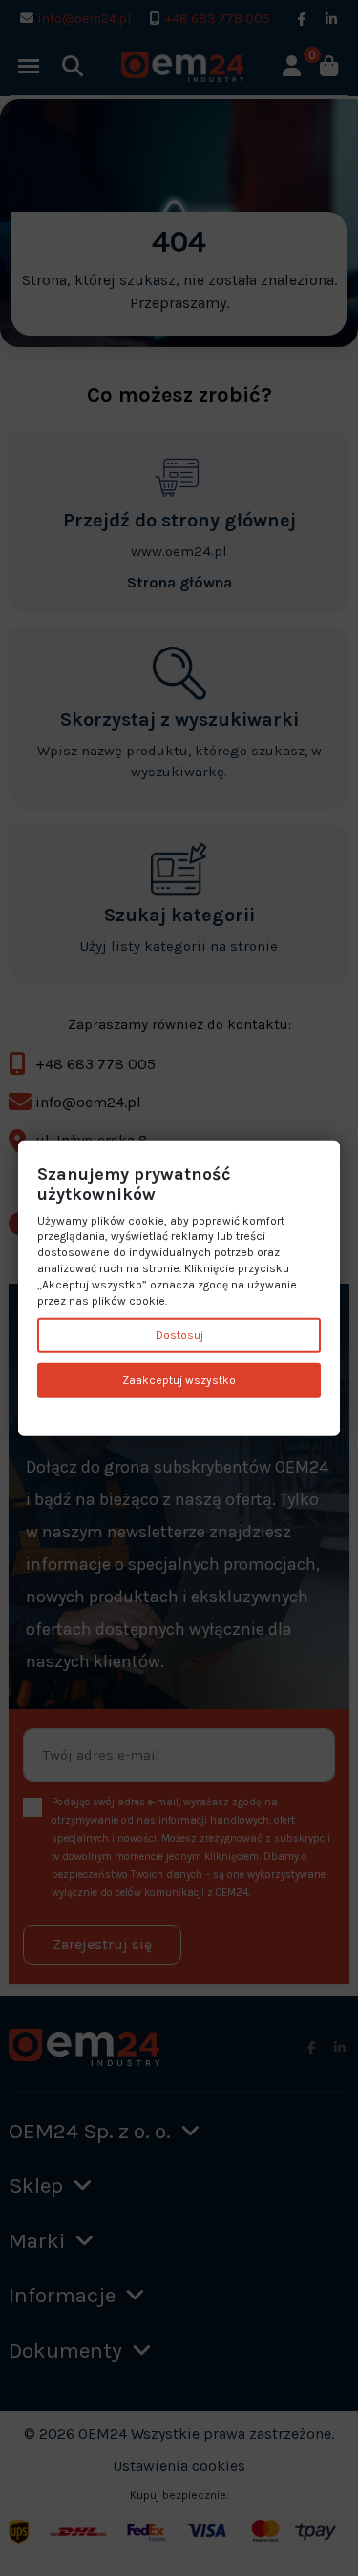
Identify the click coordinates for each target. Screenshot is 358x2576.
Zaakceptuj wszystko (179, 1380)
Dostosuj (179, 1335)
